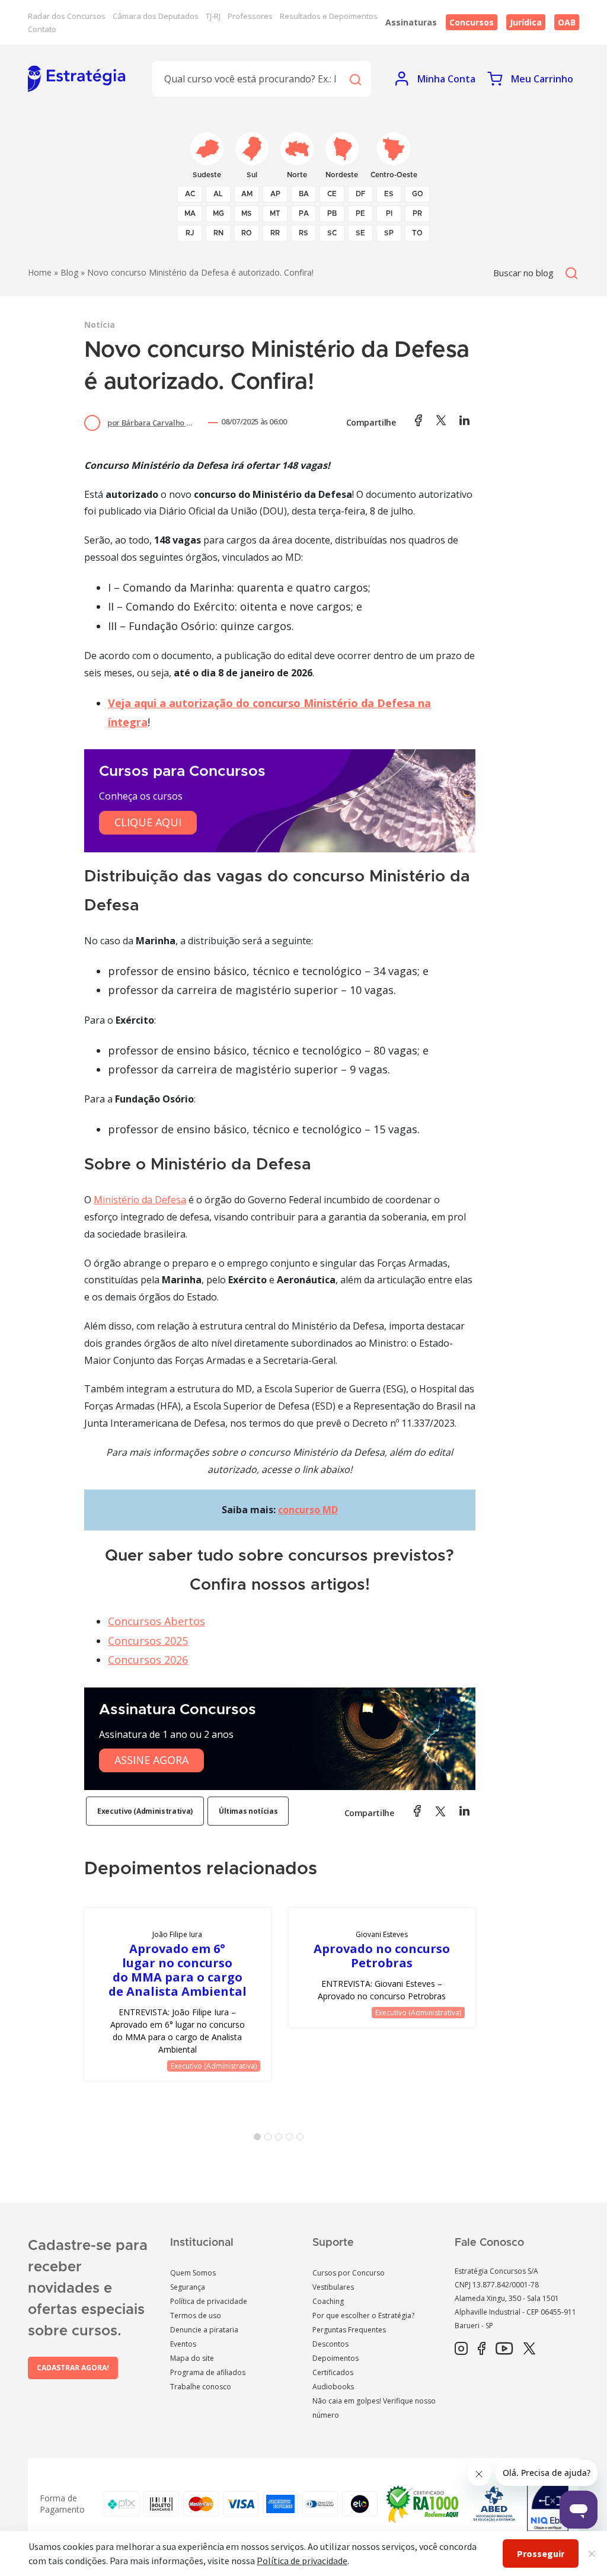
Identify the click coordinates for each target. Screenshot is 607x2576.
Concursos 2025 (148, 1641)
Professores (250, 16)
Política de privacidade (209, 2301)
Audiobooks (333, 2387)
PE (360, 213)
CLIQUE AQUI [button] (148, 822)
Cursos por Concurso (349, 2273)
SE (360, 233)
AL (218, 194)
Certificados (333, 2372)
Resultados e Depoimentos (329, 16)
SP (389, 233)
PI (389, 213)
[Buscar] (355, 79)
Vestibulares (333, 2287)
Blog (69, 272)
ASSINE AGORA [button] (151, 1760)
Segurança (188, 2287)
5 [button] (302, 2139)
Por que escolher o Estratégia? (363, 2315)
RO (247, 233)
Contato (42, 29)
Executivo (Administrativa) (145, 1811)
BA (304, 194)
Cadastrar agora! (73, 2368)
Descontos (330, 2344)
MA (190, 213)
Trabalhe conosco (201, 2387)
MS (247, 213)
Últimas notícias (248, 1811)
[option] (178, 1994)
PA (304, 213)
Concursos (472, 22)
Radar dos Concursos (67, 16)
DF (361, 194)
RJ (190, 233)
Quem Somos (193, 2273)
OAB (567, 22)
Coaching (328, 2301)
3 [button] (281, 2139)
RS (303, 233)
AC (190, 194)
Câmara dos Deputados (156, 16)
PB (332, 213)
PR (417, 213)
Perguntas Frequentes (349, 2330)
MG (218, 213)
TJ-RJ (213, 16)
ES (389, 194)
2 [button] (270, 2139)
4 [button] (292, 2139)
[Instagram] (461, 2349)
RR (275, 233)
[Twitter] (529, 2349)
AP (275, 194)
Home (40, 272)
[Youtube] (504, 2349)
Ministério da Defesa (140, 1200)
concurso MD (308, 1510)
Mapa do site (192, 2358)
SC (332, 233)
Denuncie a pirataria (204, 2330)
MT (275, 213)
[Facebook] (482, 2349)
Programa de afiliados (208, 2372)
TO (417, 233)
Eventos (183, 2344)
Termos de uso (196, 2315)
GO (418, 194)
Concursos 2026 (148, 1660)
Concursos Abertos (156, 1621)
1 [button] (260, 2139)
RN (218, 233)
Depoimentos (336, 2358)
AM (247, 194)
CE (332, 194)
